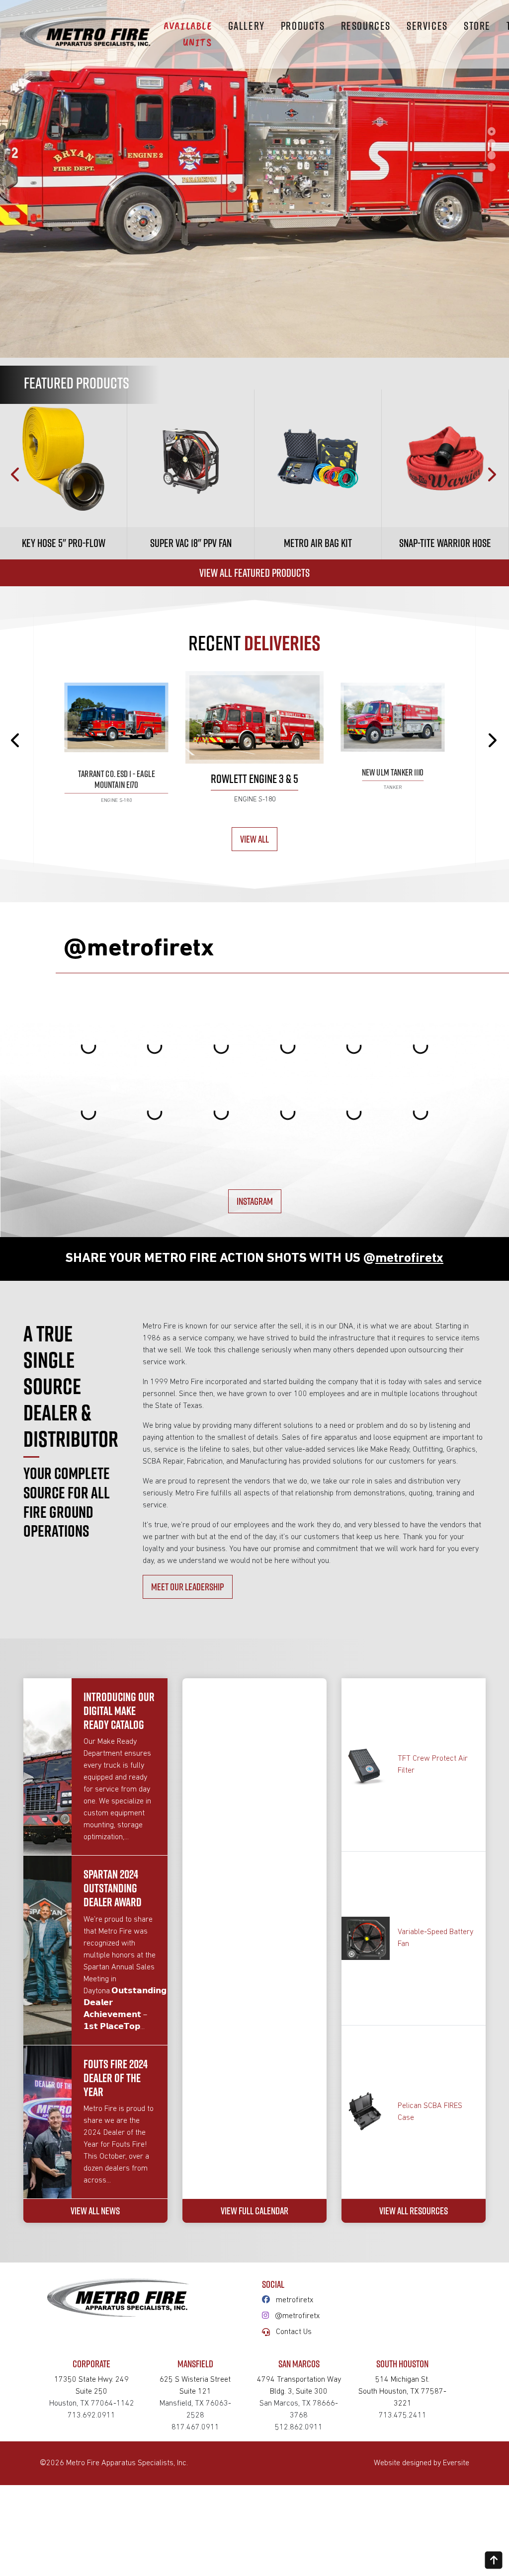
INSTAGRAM (255, 1201)
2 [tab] (492, 143)
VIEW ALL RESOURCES (414, 2211)
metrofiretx (295, 2300)
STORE (477, 26)
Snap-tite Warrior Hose (445, 543)
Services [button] (427, 26)
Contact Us (294, 2332)
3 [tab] (492, 155)
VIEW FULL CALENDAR (254, 2211)
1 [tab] (492, 131)
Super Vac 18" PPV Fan (191, 543)
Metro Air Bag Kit (318, 543)
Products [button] (303, 26)
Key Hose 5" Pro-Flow (64, 543)
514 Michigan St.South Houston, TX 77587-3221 (402, 2392)
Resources (366, 26)
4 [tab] (492, 167)
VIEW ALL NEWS (95, 2211)
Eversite (456, 2463)
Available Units (188, 34)
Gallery (247, 26)
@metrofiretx (297, 2316)
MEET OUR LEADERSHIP (188, 1587)
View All (254, 839)
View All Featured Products (254, 573)
